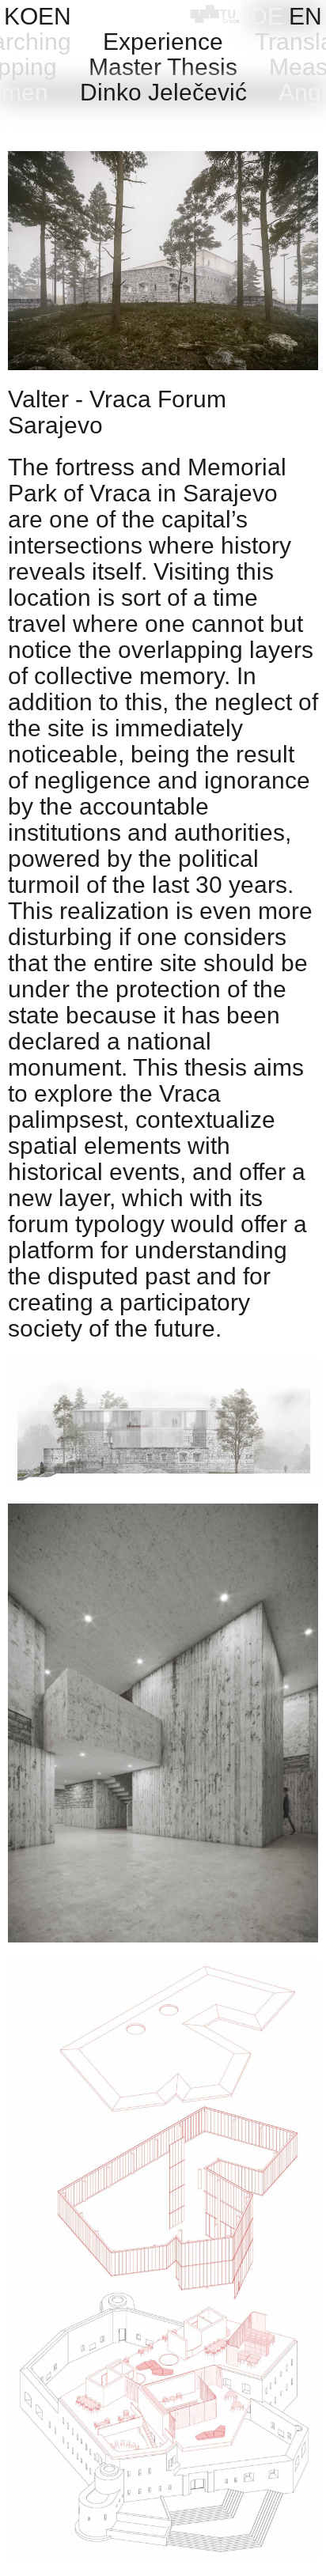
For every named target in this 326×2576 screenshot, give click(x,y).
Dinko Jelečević (163, 92)
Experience (163, 42)
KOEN (38, 16)
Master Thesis (163, 67)
